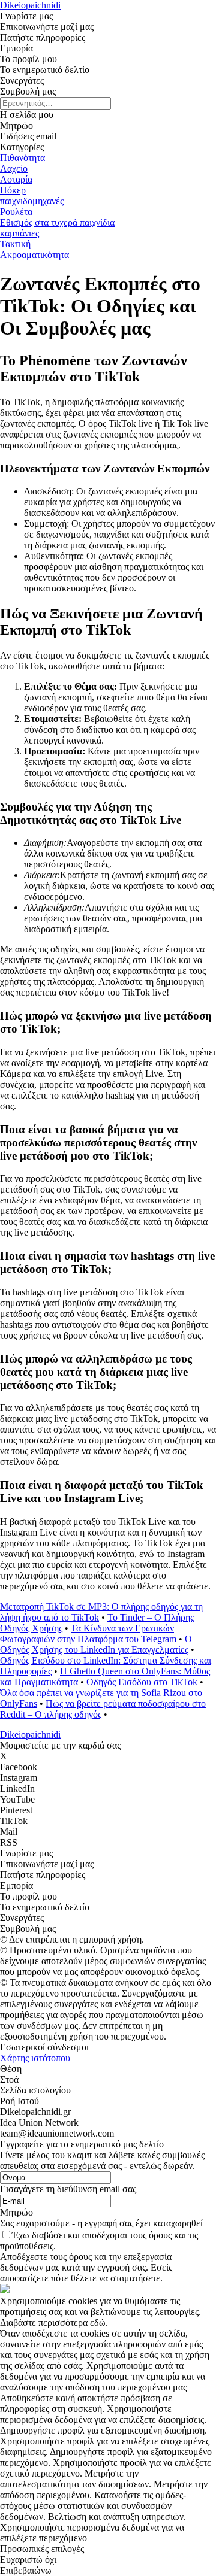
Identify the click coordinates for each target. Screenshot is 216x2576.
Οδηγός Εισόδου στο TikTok (142, 1682)
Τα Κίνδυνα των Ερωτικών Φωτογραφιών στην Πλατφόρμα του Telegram (88, 1633)
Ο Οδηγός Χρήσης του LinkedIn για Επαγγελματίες (96, 1644)
